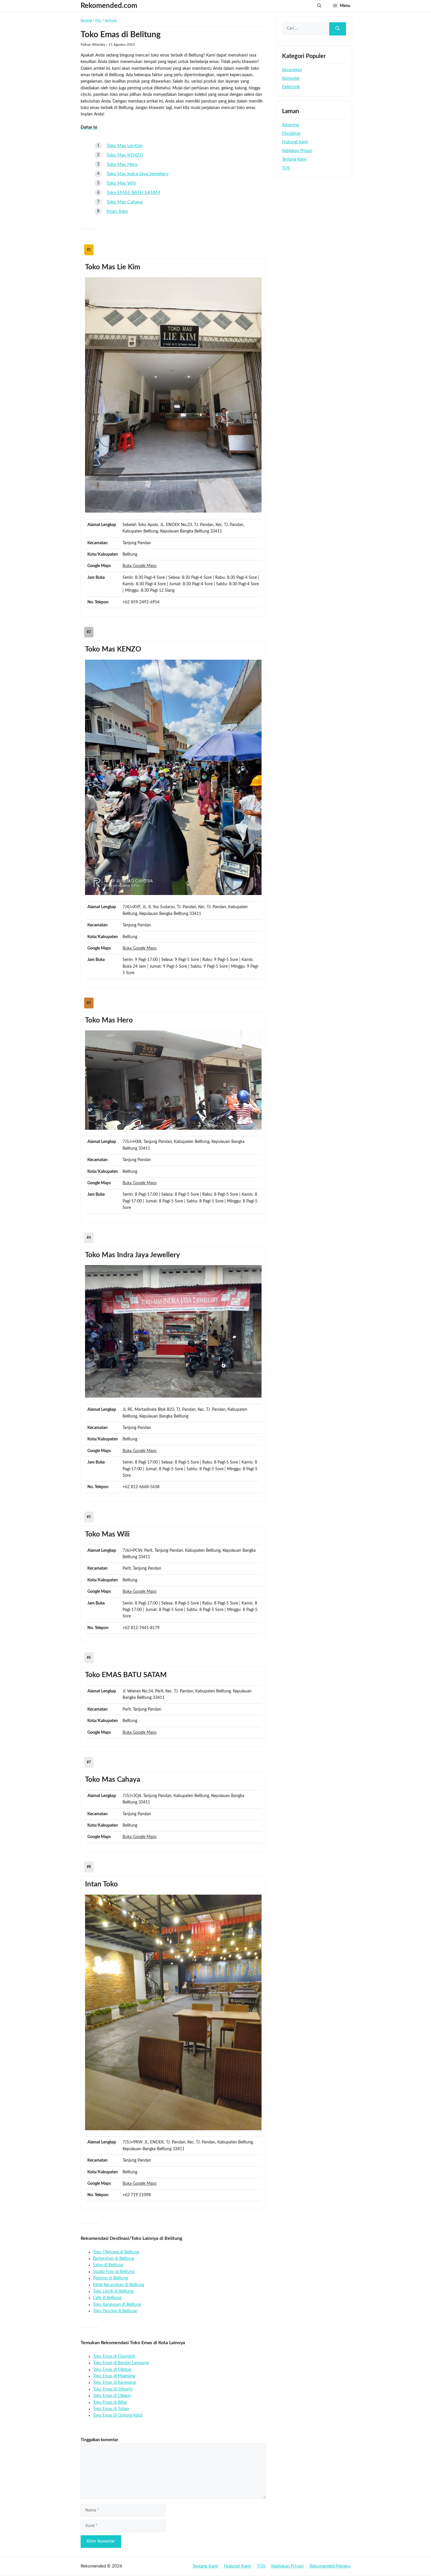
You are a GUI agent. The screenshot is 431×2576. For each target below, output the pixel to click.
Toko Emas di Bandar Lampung (121, 2363)
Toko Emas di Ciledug (112, 2370)
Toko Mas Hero (122, 164)
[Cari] (338, 29)
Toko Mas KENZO (125, 155)
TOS (286, 168)
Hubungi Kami (295, 142)
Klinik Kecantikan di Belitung (118, 2285)
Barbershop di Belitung (113, 2259)
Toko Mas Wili (121, 183)
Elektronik (291, 87)
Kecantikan (292, 70)
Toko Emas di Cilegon (112, 2396)
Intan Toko (117, 211)
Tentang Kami (294, 159)
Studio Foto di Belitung (114, 2272)
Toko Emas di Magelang (114, 2376)
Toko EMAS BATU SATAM (133, 193)
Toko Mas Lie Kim (124, 146)
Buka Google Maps (140, 566)
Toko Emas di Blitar (110, 2403)
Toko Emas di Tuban (111, 2409)
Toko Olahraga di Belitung (116, 2252)
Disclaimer (291, 134)
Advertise (291, 125)
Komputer (291, 79)
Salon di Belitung (108, 2265)
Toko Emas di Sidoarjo (113, 2389)
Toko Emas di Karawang (114, 2383)
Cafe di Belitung (107, 2298)
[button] (319, 6)
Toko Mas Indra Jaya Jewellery (138, 174)
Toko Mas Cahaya (124, 202)
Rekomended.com (109, 6)
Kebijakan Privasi (297, 151)
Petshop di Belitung (110, 2278)
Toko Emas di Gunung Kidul (118, 2415)
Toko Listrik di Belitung (113, 2291)
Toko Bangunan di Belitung (117, 2305)
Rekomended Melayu (330, 2566)
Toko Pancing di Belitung (115, 2311)
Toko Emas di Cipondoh (114, 2356)
